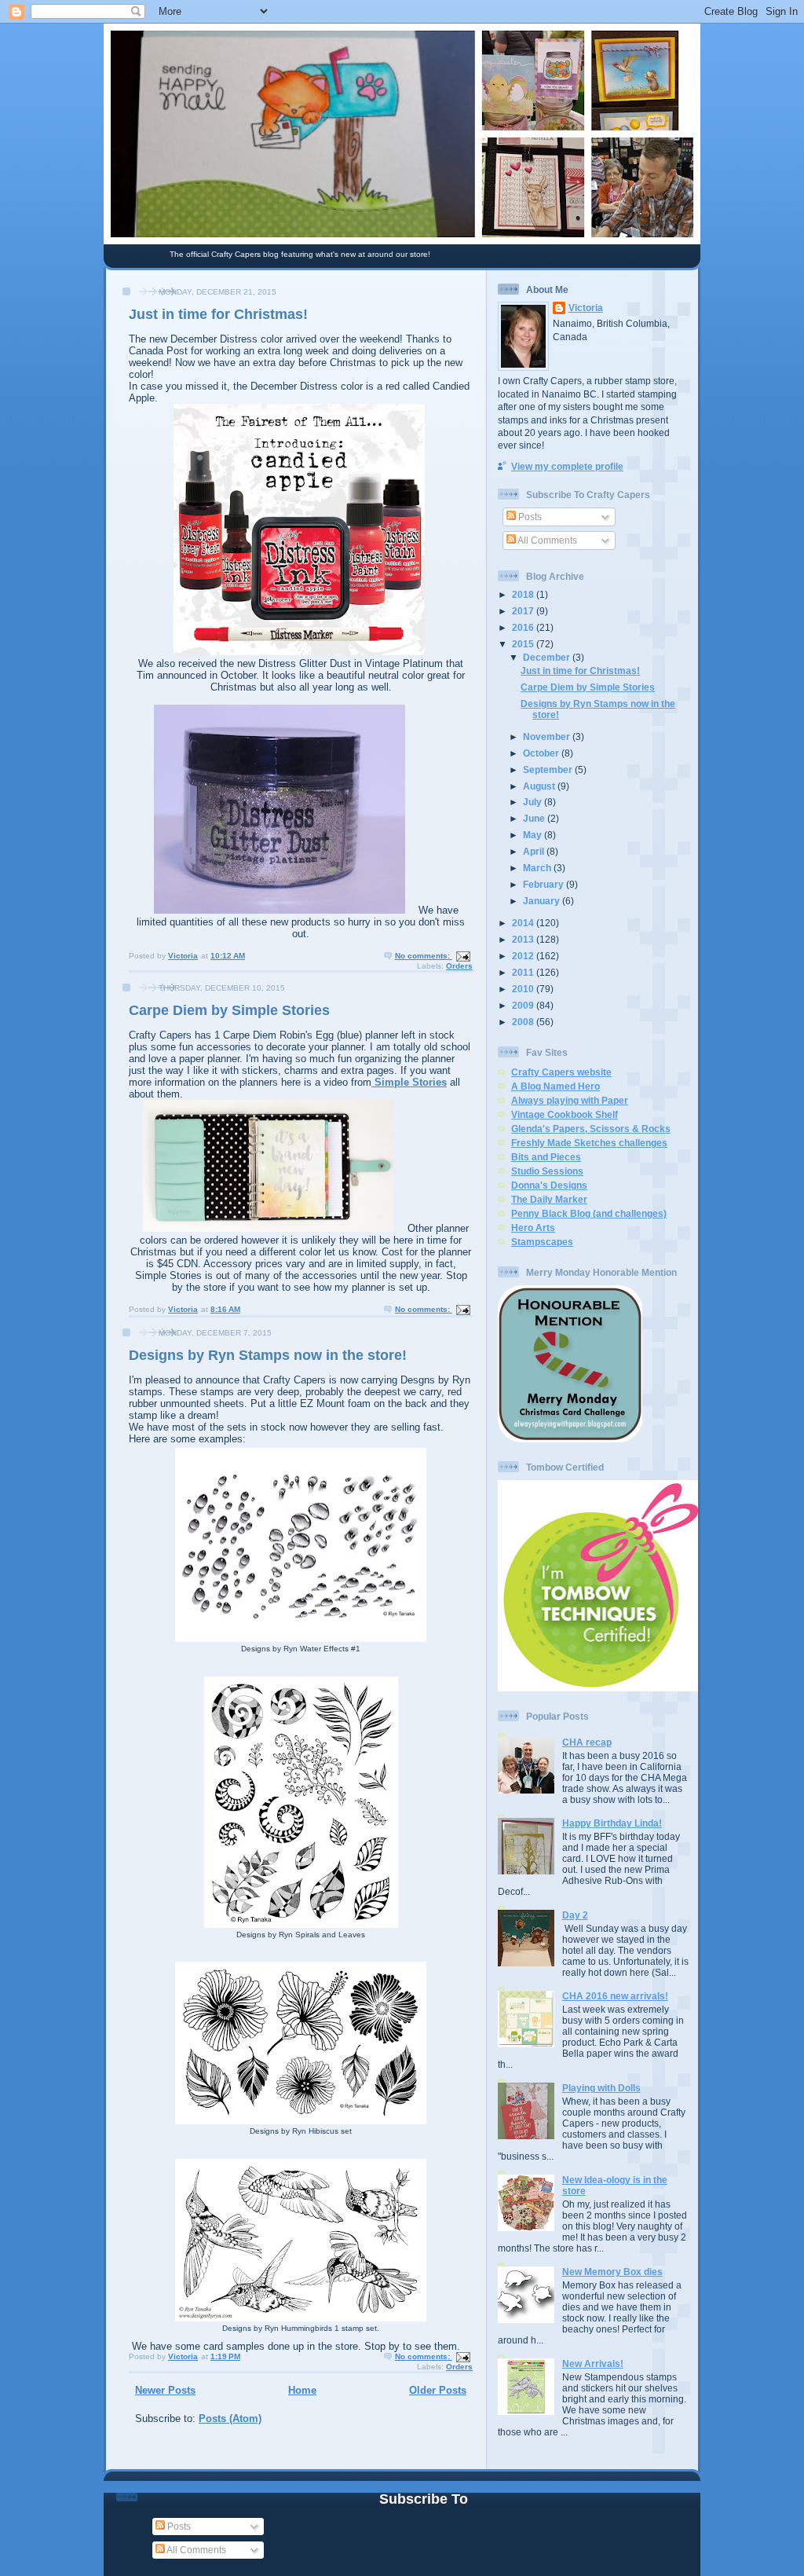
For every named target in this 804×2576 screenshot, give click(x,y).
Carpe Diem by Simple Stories (229, 1010)
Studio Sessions (547, 1171)
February (545, 884)
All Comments (546, 540)
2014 (524, 923)
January (543, 901)
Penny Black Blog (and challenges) (589, 1213)
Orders (459, 966)
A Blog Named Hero (555, 1086)
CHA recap (587, 1742)
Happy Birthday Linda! (612, 1823)
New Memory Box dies (612, 2272)
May (534, 835)
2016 (524, 627)
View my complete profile (567, 466)
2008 (524, 1022)
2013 (524, 939)
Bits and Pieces (546, 1157)
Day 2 (575, 1915)
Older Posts (438, 2390)
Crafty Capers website (561, 1072)
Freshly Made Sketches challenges (589, 1143)
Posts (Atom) (230, 2418)
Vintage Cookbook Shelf (565, 1114)
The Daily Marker (549, 1199)
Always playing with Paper (570, 1100)
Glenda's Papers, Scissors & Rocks (591, 1129)
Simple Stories (409, 1082)
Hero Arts (533, 1228)
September (549, 770)
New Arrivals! (593, 2363)
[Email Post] (462, 956)
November (548, 737)
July (534, 802)
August (540, 786)
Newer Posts (165, 2390)
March (538, 868)
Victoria (586, 308)
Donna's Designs (549, 1185)
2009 (524, 1005)
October (542, 753)
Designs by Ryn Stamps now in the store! (268, 1355)
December (548, 657)
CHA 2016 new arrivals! (615, 1996)
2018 (524, 594)
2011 (524, 972)
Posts (529, 517)
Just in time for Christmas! (218, 314)
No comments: (424, 956)
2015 (524, 644)
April (535, 851)
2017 (524, 611)
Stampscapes (542, 1242)
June (535, 818)
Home (302, 2390)
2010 (524, 989)
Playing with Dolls (601, 2088)
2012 (524, 956)
